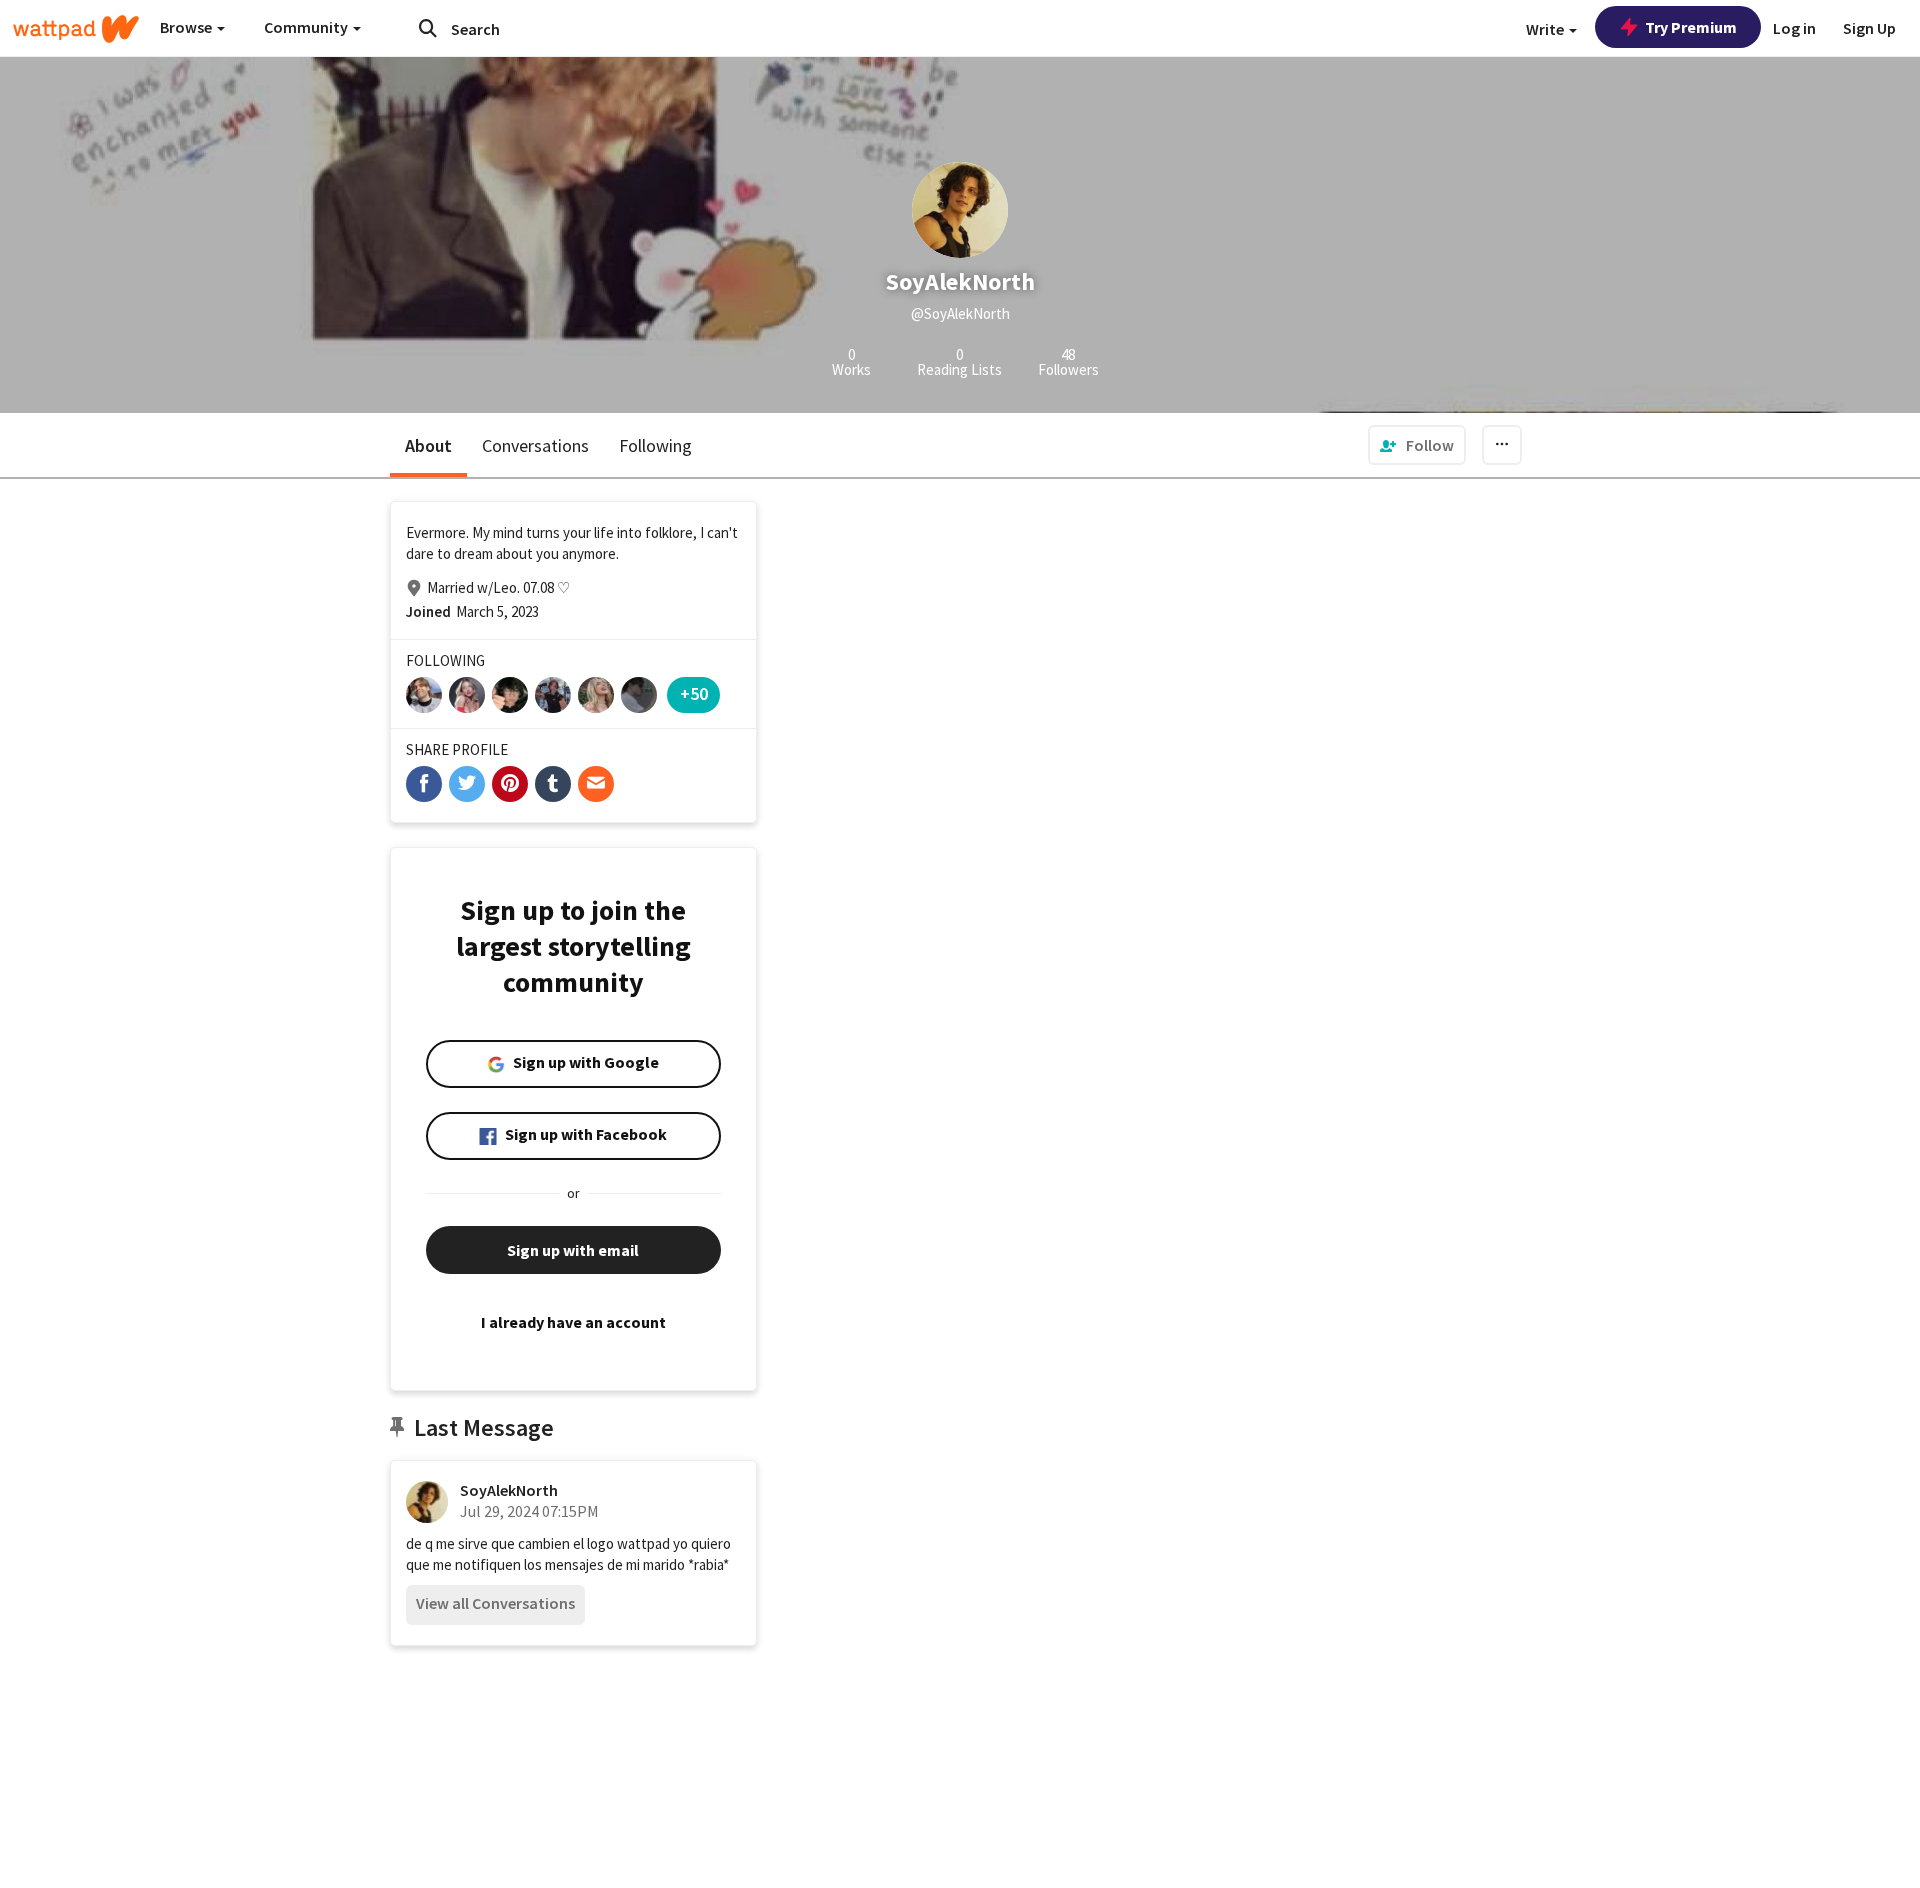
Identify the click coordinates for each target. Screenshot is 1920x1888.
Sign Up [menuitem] (1869, 28)
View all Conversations (495, 1603)
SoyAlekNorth (509, 1490)
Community (307, 27)
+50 (694, 693)
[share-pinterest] (510, 784)
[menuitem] (1417, 445)
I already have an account (573, 1322)
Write (1546, 29)
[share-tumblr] (553, 784)
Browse (187, 27)
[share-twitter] (467, 784)
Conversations (535, 445)
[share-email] (596, 784)
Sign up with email (573, 1250)
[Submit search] (428, 28)
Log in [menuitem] (1794, 28)
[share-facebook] (424, 784)
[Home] (76, 29)
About (428, 445)
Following (655, 445)
